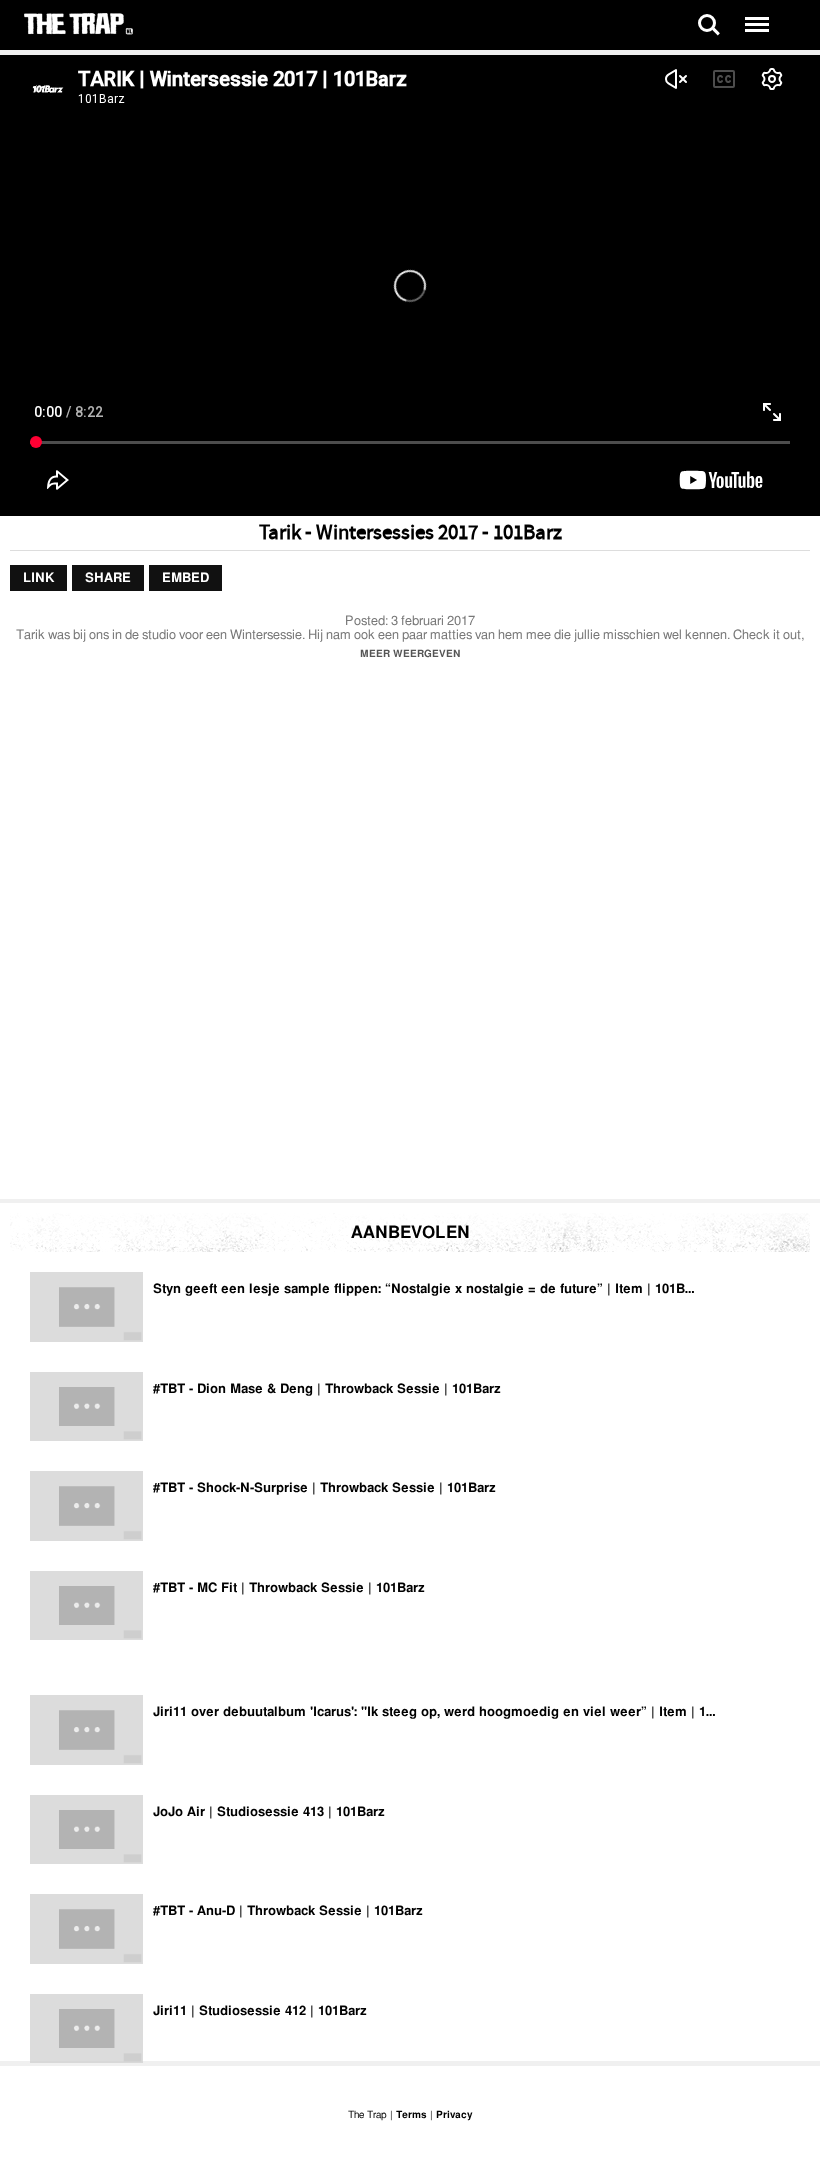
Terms (411, 2115)
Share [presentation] (108, 577)
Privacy (454, 2115)
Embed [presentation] (185, 577)
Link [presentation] (38, 577)
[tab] (38, 578)
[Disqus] (410, 935)
